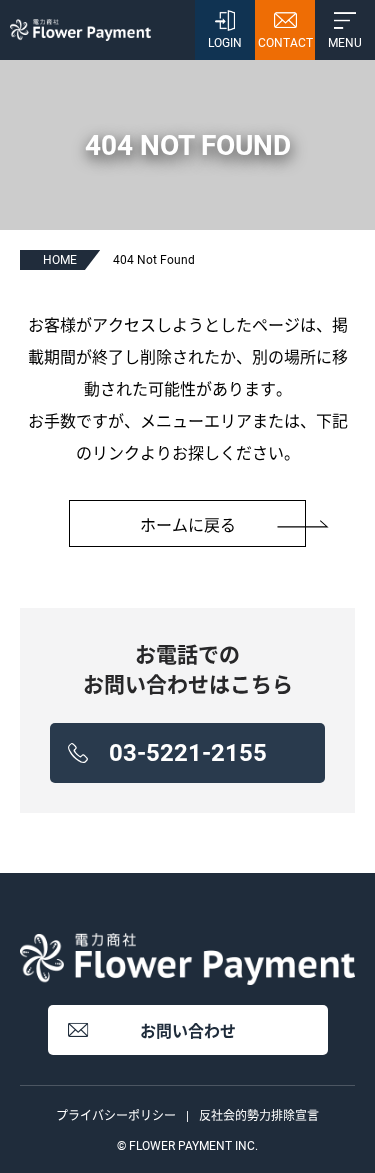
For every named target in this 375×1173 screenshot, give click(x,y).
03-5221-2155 (188, 753)
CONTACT (285, 43)
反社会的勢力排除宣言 (259, 1116)
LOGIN (225, 43)
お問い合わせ (188, 1031)
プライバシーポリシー (116, 1116)
